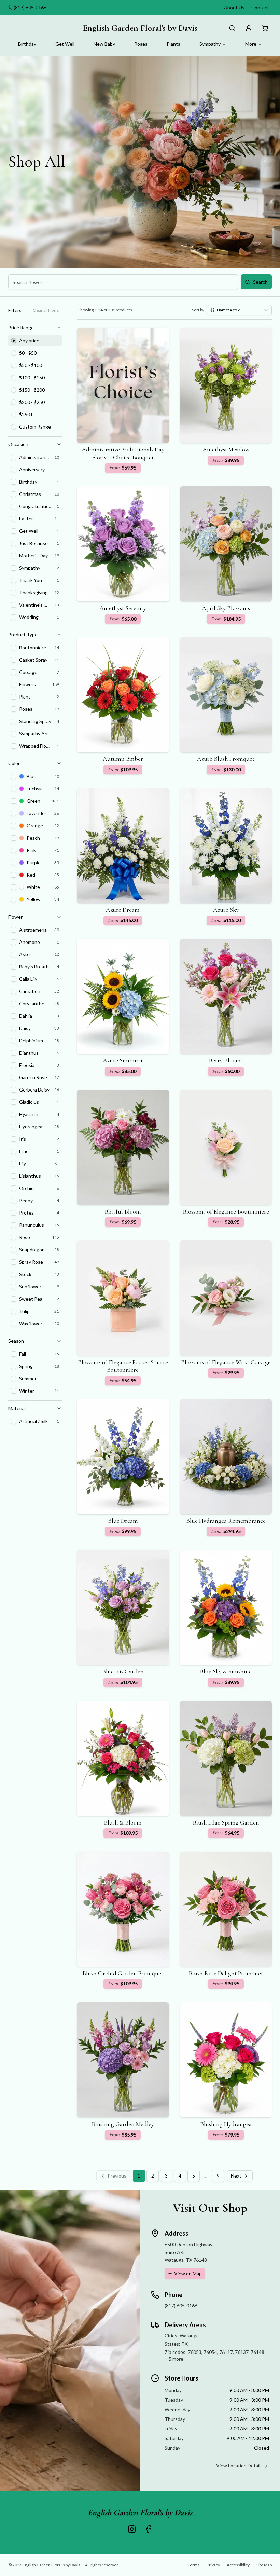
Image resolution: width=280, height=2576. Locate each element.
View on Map (188, 2273)
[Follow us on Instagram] (132, 2529)
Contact (260, 7)
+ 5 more (174, 2359)
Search (260, 282)
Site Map (264, 2565)
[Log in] (249, 28)
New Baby (104, 44)
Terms (194, 2565)
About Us (234, 7)
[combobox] (239, 310)
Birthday (27, 44)
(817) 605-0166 (30, 7)
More (251, 44)
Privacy (213, 2565)
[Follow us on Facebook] (148, 2529)
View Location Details (239, 2465)
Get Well (65, 44)
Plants (173, 44)
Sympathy (210, 44)
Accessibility (238, 2565)
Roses (141, 44)
